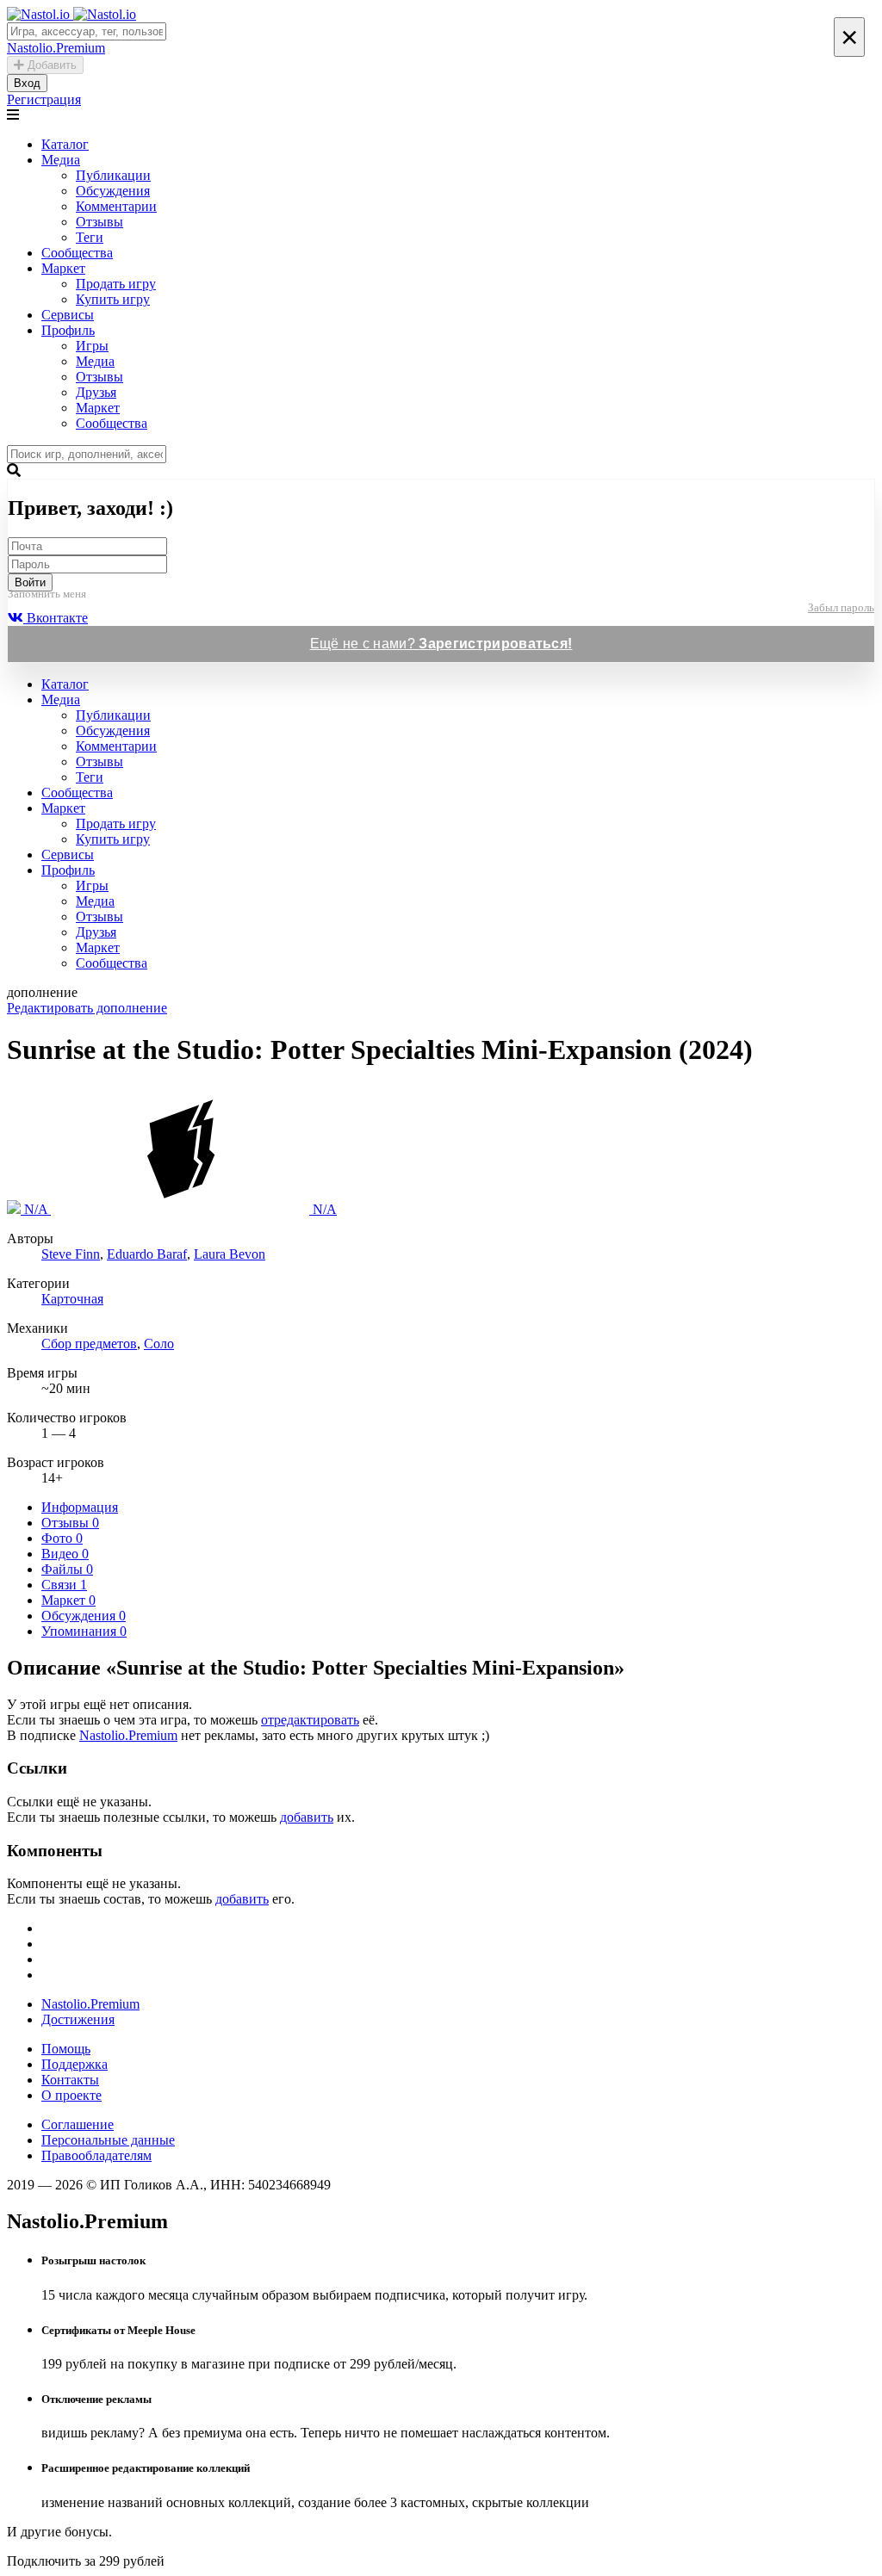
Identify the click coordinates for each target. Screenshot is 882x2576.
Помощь (66, 2049)
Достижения (78, 2019)
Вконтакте (56, 618)
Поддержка (75, 2064)
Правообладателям (96, 2155)
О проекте (71, 2095)
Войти (30, 582)
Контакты (70, 2080)
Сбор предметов (89, 1344)
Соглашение (78, 2124)
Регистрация (44, 99)
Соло (159, 1344)
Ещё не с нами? (441, 644)
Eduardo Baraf (147, 1254)
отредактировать (310, 1720)
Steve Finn (71, 1254)
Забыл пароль (841, 607)
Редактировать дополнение (87, 1008)
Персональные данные (108, 2140)
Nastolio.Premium (128, 1735)
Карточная (72, 1299)
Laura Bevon (230, 1254)
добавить (307, 1817)
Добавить (50, 65)
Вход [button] (27, 83)
